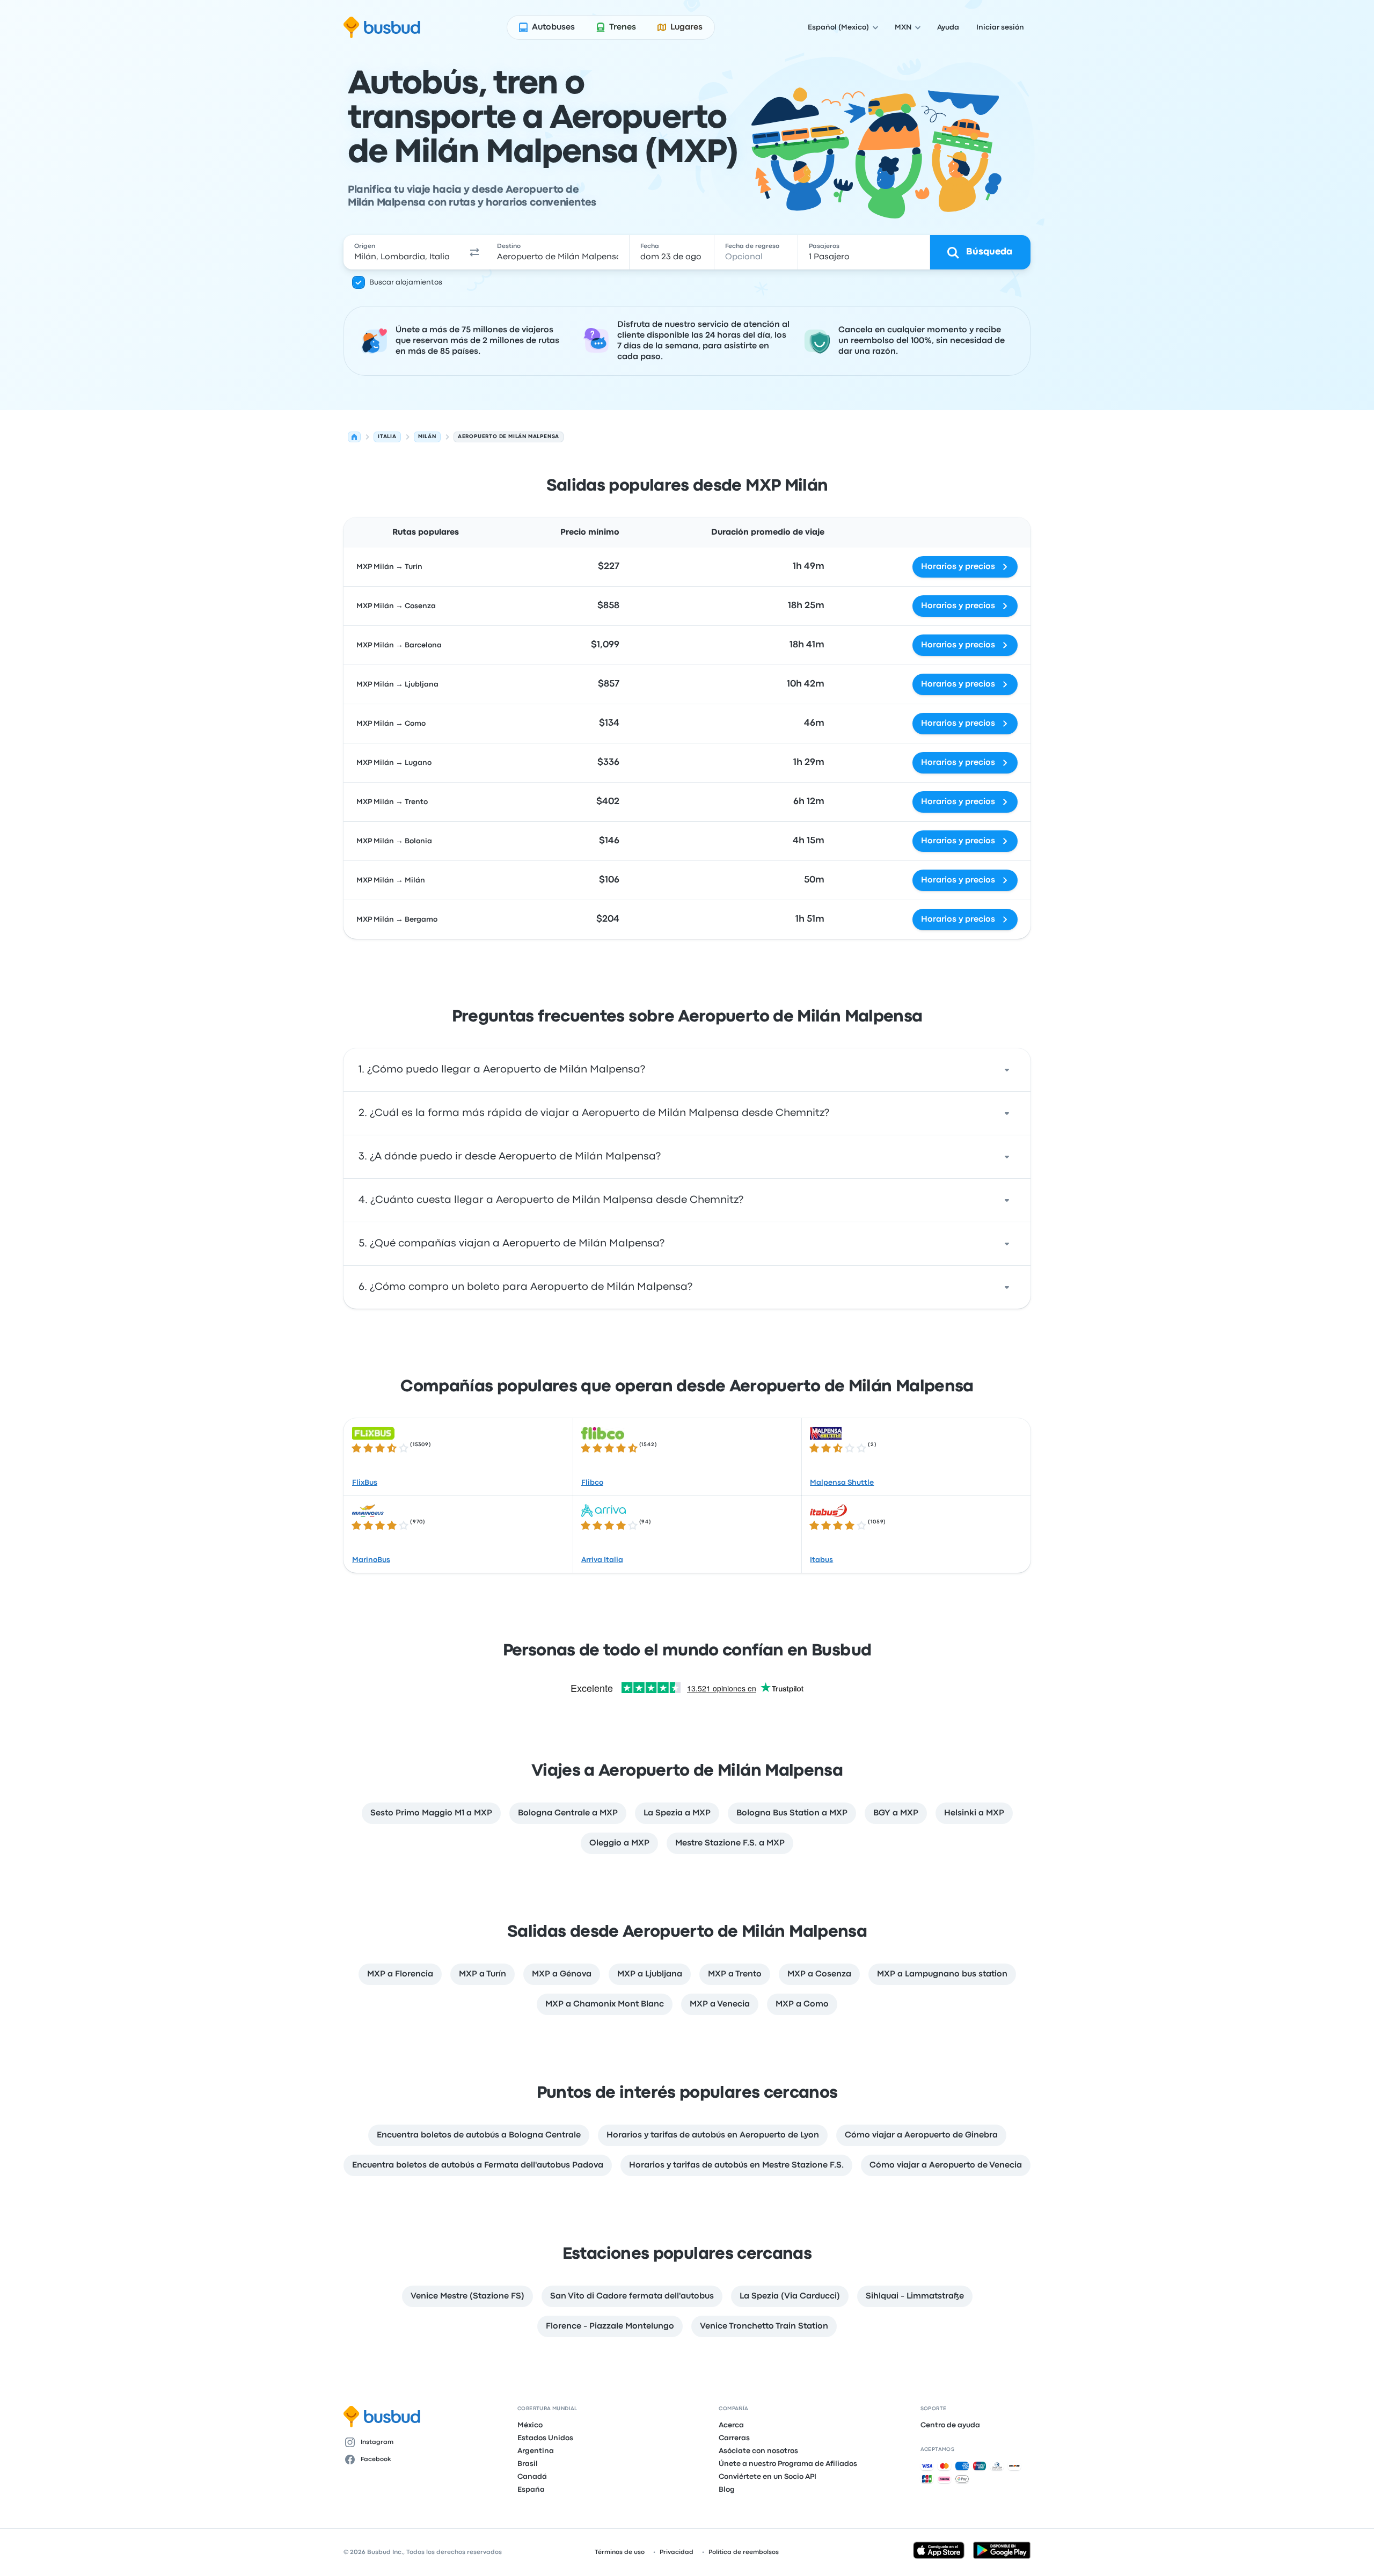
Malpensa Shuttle (842, 1483)
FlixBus (365, 1483)
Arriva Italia (602, 1560)
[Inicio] (354, 437)
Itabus (821, 1560)
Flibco (592, 1483)
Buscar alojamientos (406, 282)
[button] (474, 252)
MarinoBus (371, 1560)
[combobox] (403, 252)
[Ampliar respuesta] (1007, 1070)
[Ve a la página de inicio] (382, 27)
